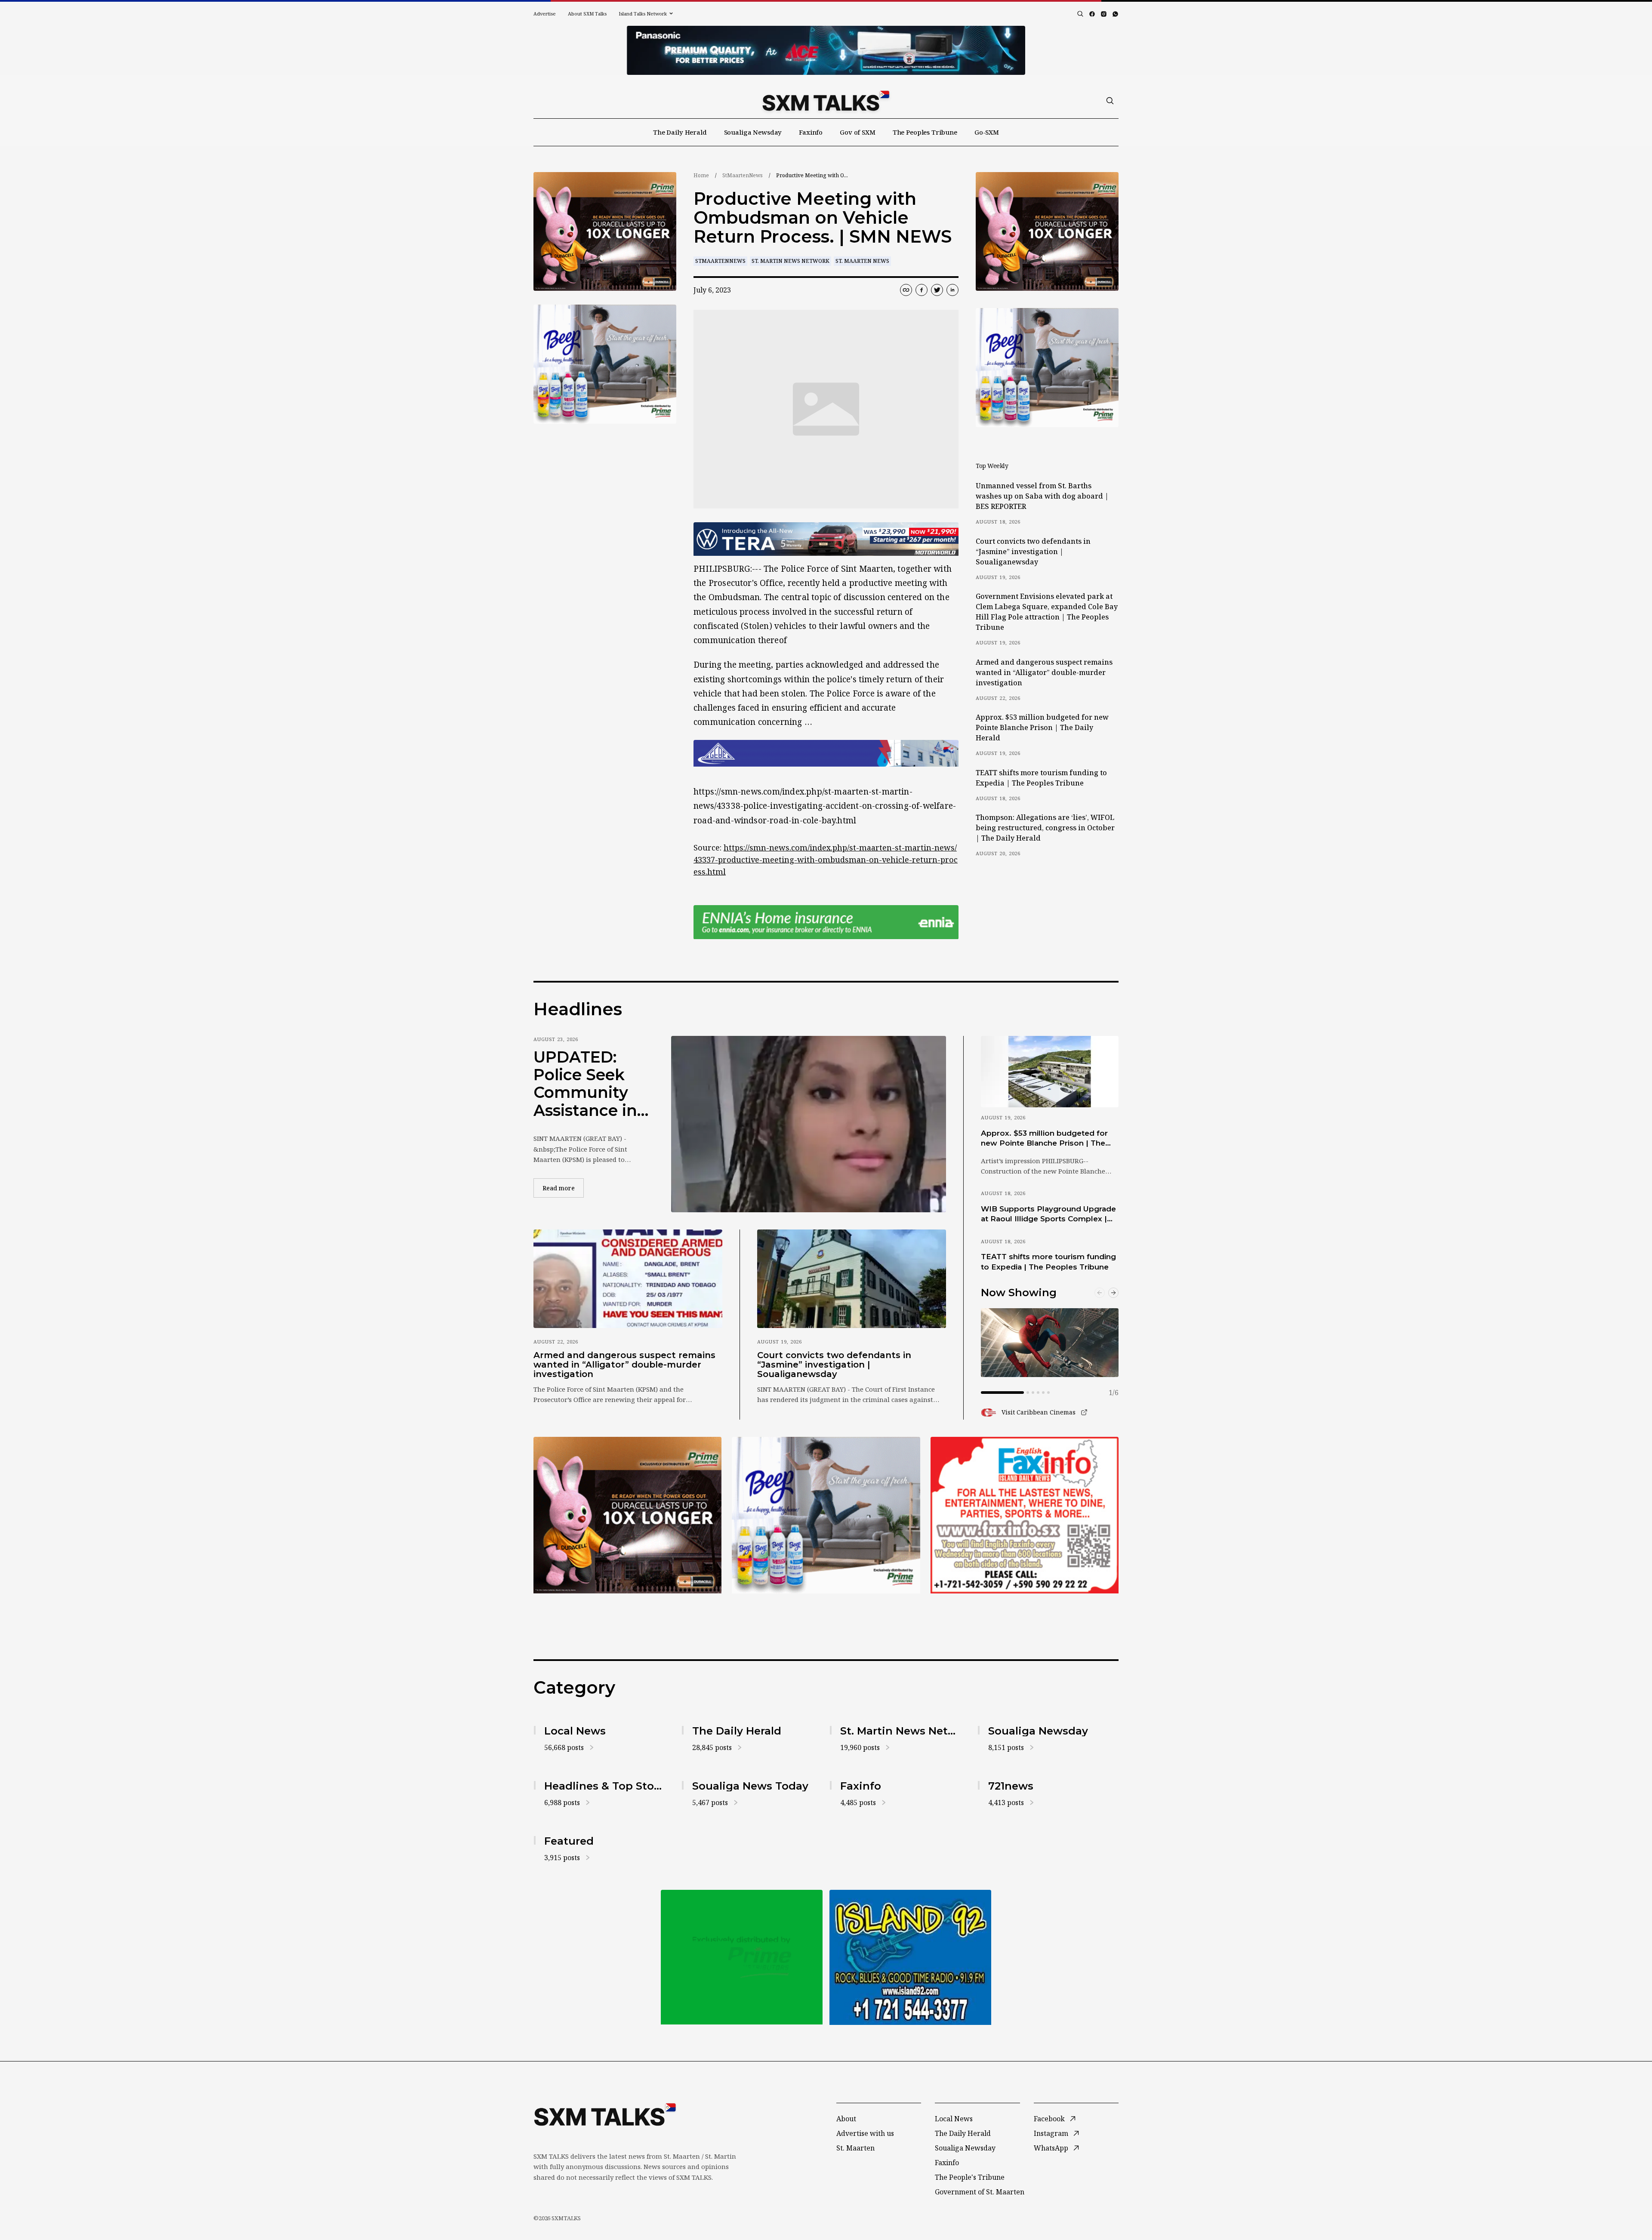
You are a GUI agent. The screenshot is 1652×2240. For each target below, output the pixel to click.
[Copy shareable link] (906, 290)
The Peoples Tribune (925, 132)
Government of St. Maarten (980, 2192)
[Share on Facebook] (922, 290)
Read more (563, 1188)
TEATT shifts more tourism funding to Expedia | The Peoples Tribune (1041, 778)
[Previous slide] (1100, 1293)
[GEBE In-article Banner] (826, 753)
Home (701, 175)
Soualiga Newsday (753, 132)
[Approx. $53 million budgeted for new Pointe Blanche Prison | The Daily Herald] (1050, 1072)
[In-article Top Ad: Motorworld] (826, 539)
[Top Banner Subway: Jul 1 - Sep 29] (826, 50)
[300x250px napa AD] (1025, 1515)
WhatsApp (1051, 2148)
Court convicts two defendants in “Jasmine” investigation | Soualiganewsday (1033, 552)
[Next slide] (1113, 1293)
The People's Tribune (970, 2177)
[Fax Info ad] (910, 1957)
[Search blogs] (1080, 14)
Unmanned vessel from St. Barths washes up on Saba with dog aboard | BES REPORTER (1042, 496)
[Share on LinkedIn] (952, 290)
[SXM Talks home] (826, 101)
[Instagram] (1104, 14)
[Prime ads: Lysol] (605, 232)
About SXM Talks (587, 14)
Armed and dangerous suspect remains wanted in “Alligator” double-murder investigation (1044, 672)
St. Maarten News (862, 261)
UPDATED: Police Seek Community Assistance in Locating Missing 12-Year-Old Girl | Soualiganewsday (589, 1084)
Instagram (1051, 2133)
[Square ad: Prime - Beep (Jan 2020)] (742, 1957)
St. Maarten (855, 2148)
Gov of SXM (858, 132)
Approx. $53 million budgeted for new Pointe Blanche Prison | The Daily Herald (1042, 727)
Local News (954, 2119)
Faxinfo (811, 132)
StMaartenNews (743, 175)
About (846, 2119)
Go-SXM (987, 132)
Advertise (545, 14)
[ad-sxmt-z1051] (605, 364)
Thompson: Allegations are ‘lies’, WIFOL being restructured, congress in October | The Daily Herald (1045, 828)
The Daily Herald (680, 132)
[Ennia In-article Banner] (826, 922)
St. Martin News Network (791, 261)
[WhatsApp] (1115, 14)
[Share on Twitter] (937, 290)
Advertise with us (865, 2133)
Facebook (1049, 2119)
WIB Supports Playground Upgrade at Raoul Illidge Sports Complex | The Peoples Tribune (1048, 1214)
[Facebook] (1092, 14)
